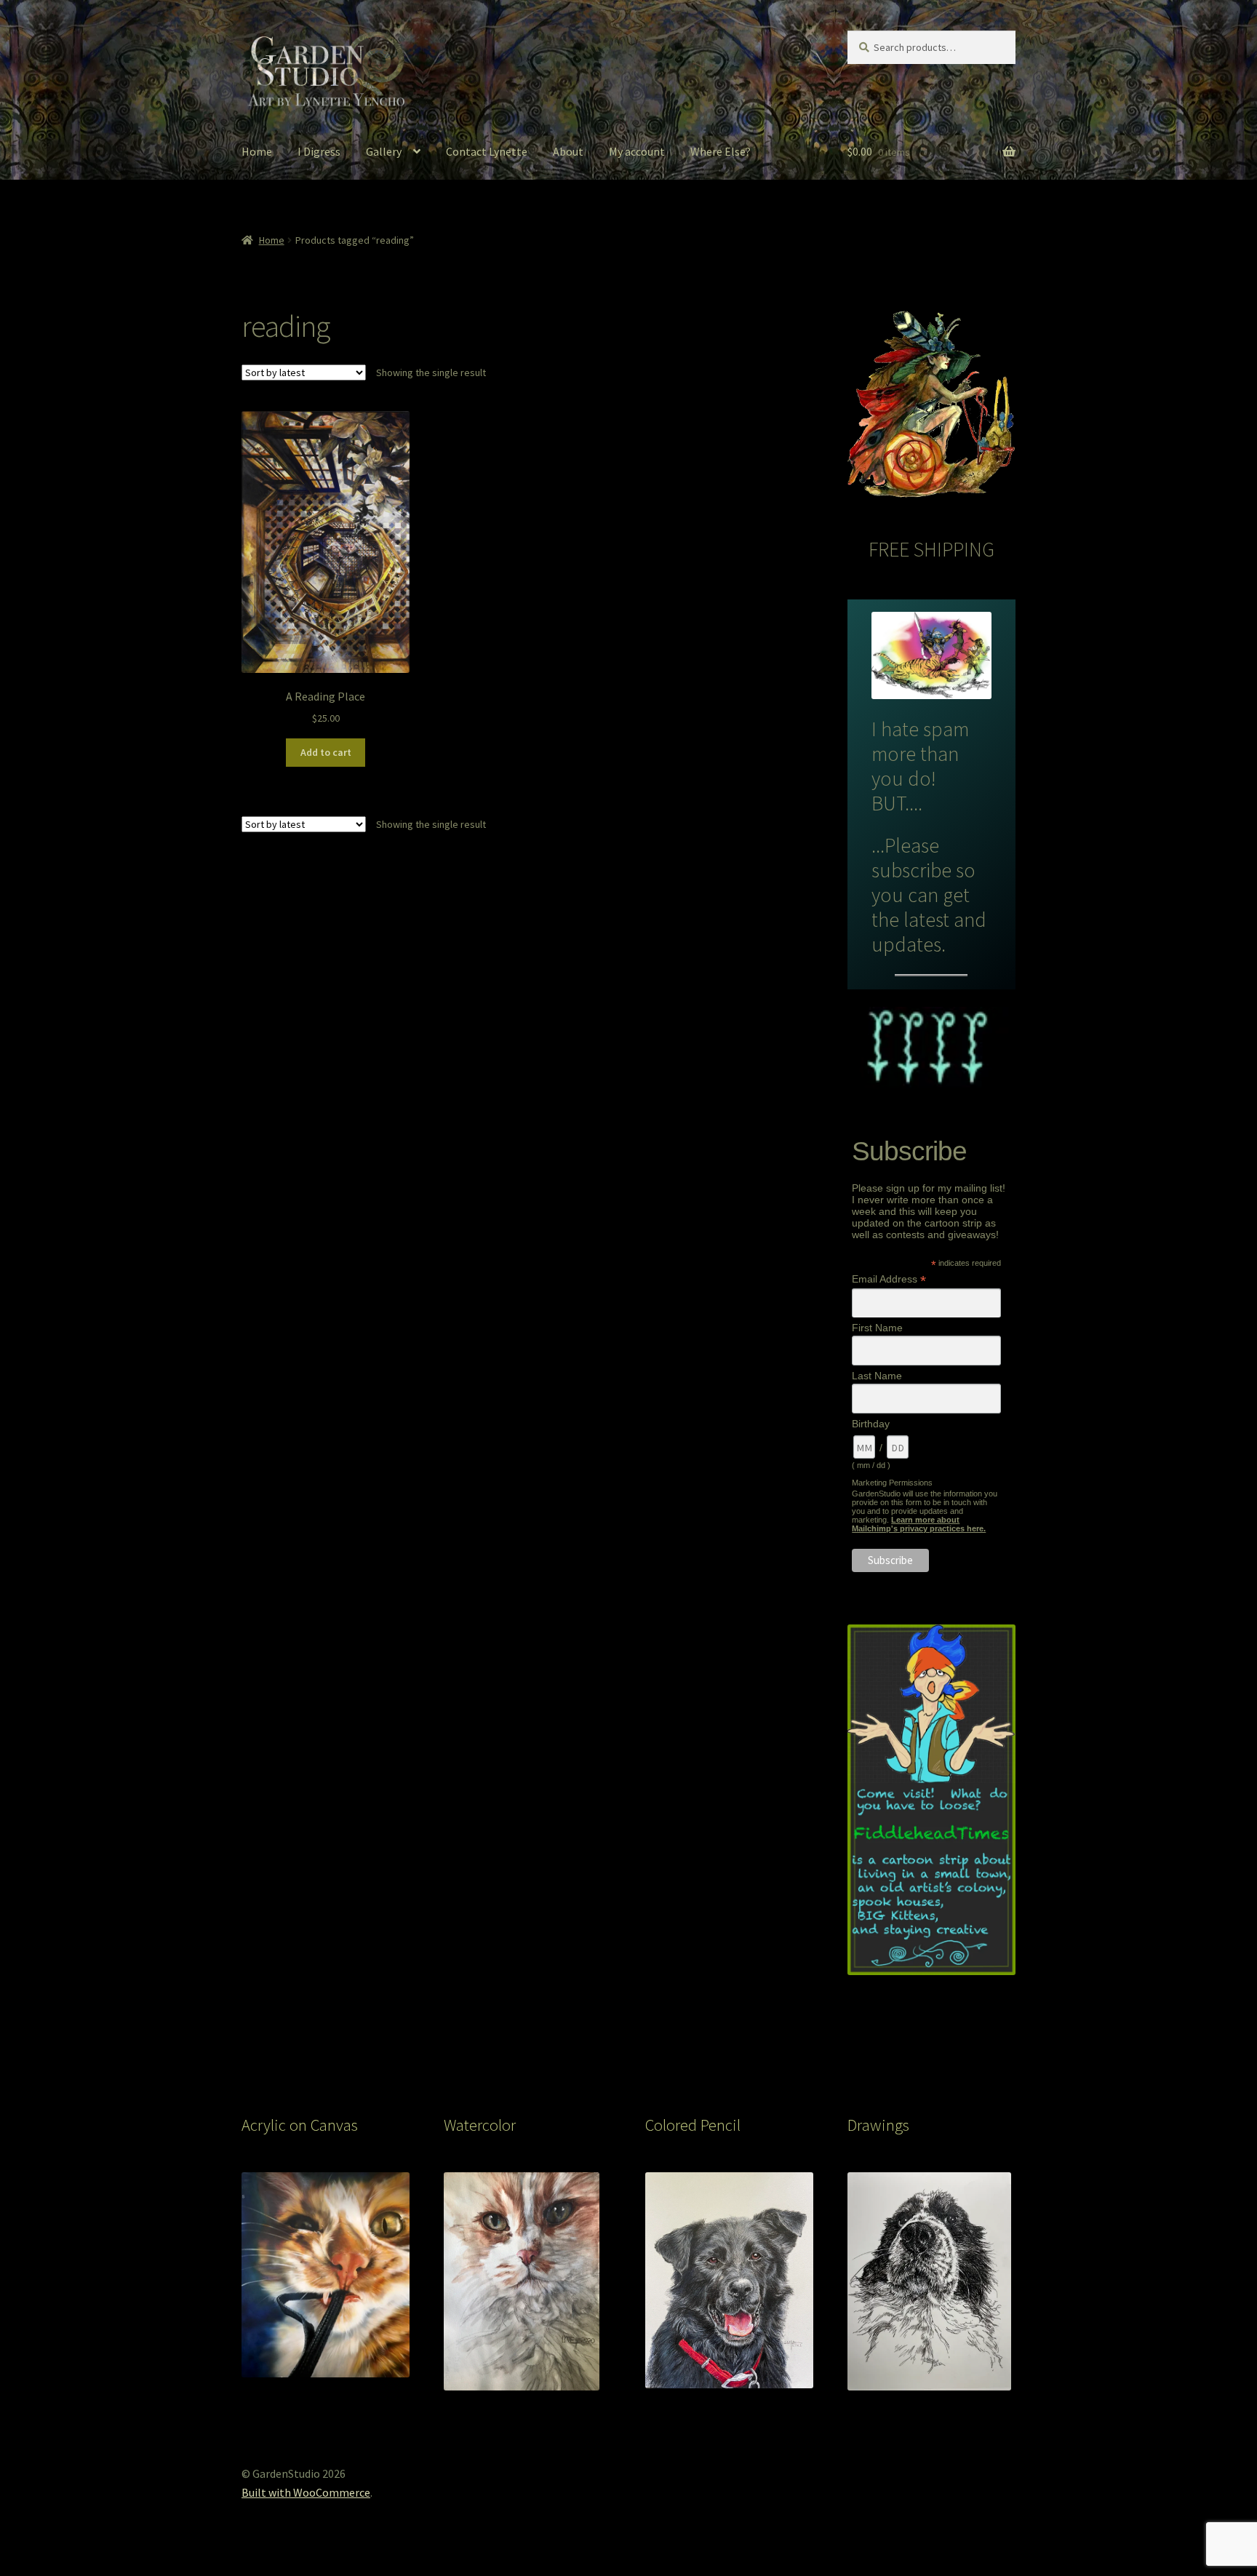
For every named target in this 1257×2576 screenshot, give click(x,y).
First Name (877, 1328)
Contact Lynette (487, 151)
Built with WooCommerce (306, 2492)
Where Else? (721, 151)
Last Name (877, 1376)
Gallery (384, 151)
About (568, 151)
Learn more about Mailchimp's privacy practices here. (919, 1524)
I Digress (319, 151)
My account (637, 151)
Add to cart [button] (326, 752)
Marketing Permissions (892, 1483)
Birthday (871, 1424)
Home (257, 151)
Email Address (889, 1279)
